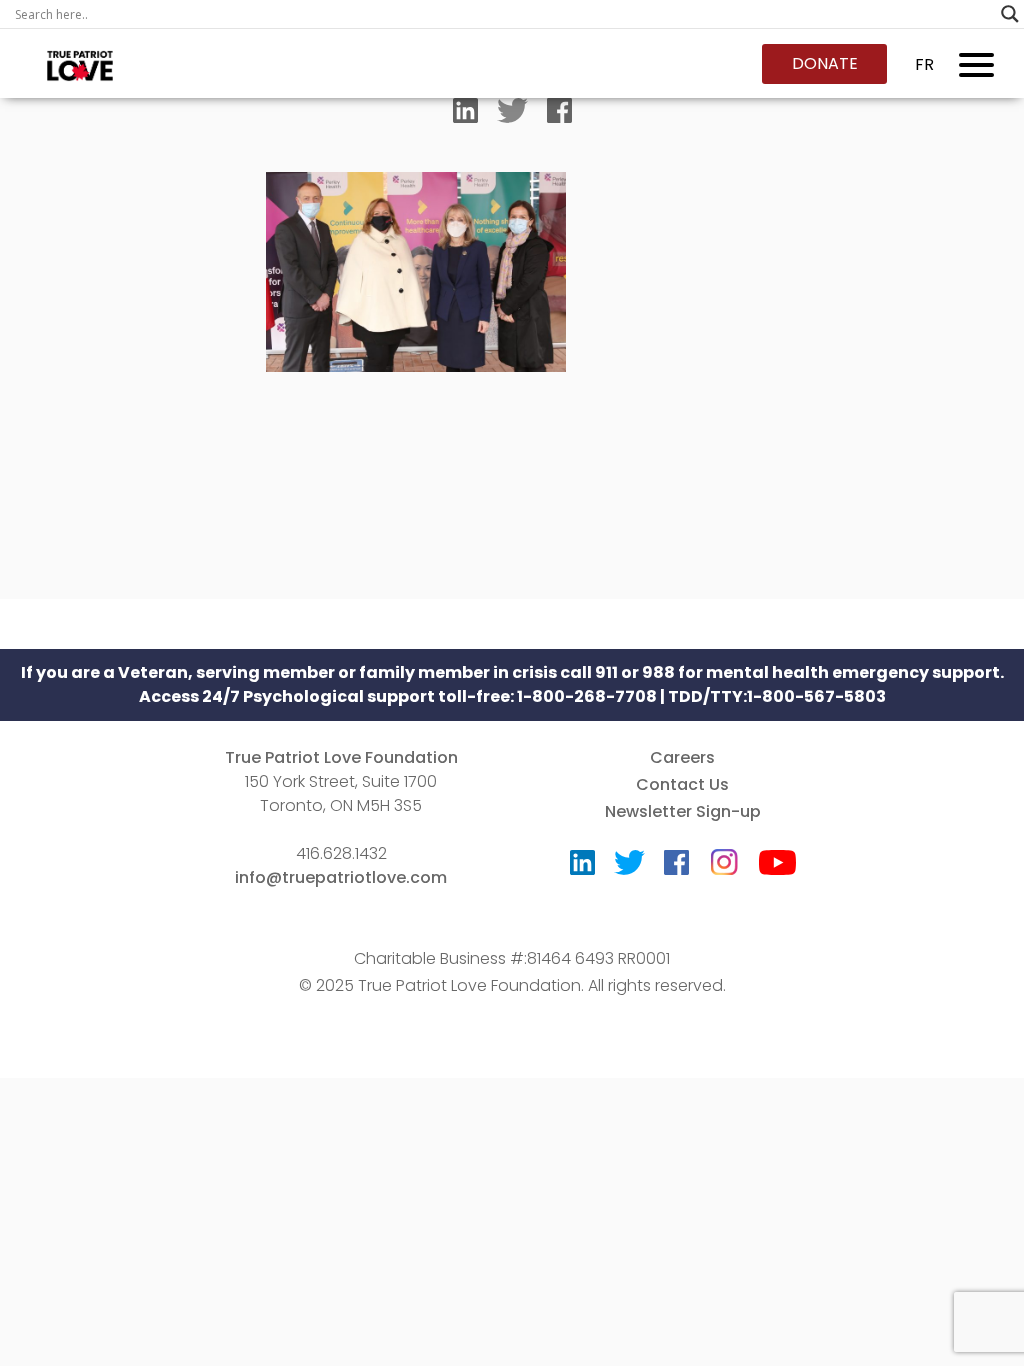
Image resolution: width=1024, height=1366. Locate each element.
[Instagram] (724, 855)
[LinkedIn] (465, 115)
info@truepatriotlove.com (341, 877)
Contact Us (682, 784)
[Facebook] (559, 115)
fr (924, 64)
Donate (825, 63)
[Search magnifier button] (1010, 14)
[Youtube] (777, 867)
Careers (682, 757)
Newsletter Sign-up (683, 811)
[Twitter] (512, 115)
